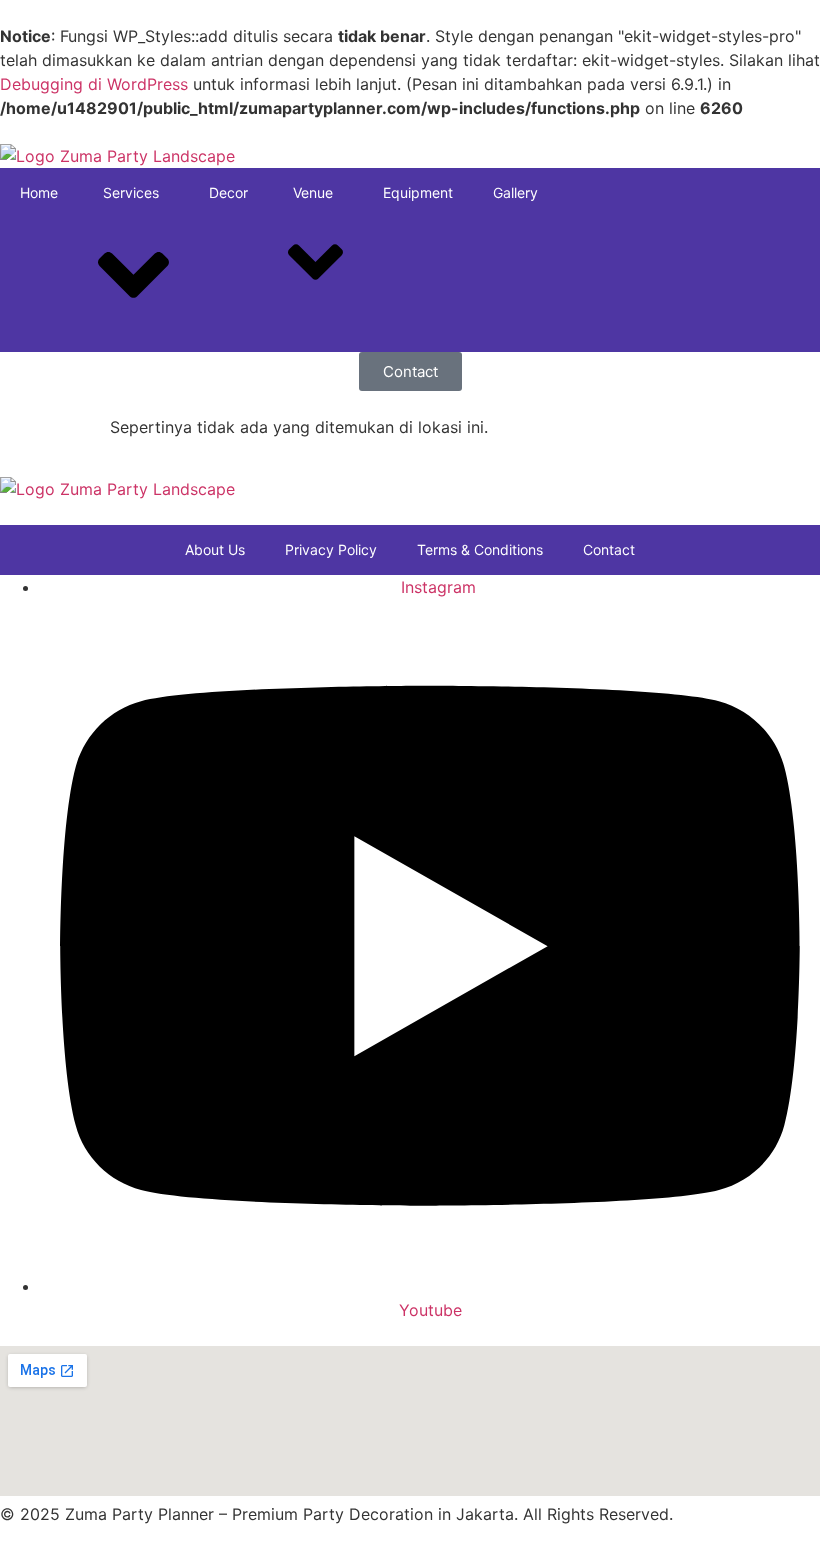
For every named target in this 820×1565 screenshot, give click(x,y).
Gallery (515, 192)
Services (131, 192)
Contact (609, 549)
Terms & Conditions (480, 549)
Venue (313, 192)
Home (39, 192)
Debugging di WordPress (94, 84)
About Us (215, 549)
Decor (228, 192)
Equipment (418, 192)
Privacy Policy (331, 549)
